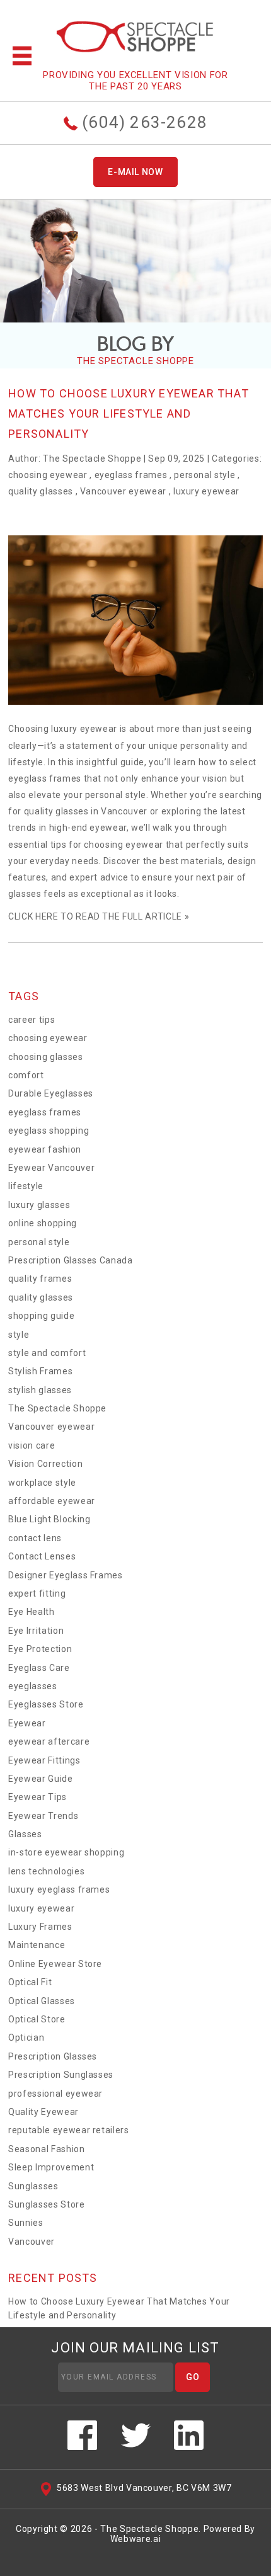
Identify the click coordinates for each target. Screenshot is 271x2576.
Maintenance (37, 1945)
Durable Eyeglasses (51, 1093)
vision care (32, 1445)
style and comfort (47, 1353)
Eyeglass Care (39, 1668)
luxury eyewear (206, 491)
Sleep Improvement (51, 2167)
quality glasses (41, 491)
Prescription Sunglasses (61, 2075)
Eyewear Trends (43, 1816)
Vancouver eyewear (123, 491)
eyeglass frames (131, 475)
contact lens (35, 1538)
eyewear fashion (45, 1149)
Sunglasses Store (46, 2204)
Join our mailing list (135, 2348)
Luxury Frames (40, 1927)
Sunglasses (33, 2186)
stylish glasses (40, 1390)
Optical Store (37, 2019)
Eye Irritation (36, 1631)
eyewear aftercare (49, 1741)
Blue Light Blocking (49, 1519)
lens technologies (46, 1871)
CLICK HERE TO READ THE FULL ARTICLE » (99, 916)
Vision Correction (45, 1464)
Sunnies (26, 2223)
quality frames (40, 1279)
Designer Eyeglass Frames (66, 1575)
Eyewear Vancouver (51, 1168)
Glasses (25, 1834)
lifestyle (26, 1186)
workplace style (42, 1483)
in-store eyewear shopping (66, 1852)
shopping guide (41, 1316)
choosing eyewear (48, 475)
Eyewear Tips (37, 1797)
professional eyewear (55, 2094)
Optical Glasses (42, 2001)
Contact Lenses (42, 1556)
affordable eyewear (52, 1501)
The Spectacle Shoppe (57, 1408)
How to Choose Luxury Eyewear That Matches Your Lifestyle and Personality (129, 413)
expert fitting (37, 1593)
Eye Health (32, 1612)
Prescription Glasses (53, 2056)
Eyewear (27, 1723)
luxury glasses (39, 1205)
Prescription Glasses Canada (71, 1260)
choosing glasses (45, 1057)
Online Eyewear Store (55, 1964)
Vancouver (32, 2242)
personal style (205, 475)
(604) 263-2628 (142, 122)
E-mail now (135, 172)
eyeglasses (33, 1686)
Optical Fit (30, 1982)
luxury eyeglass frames (59, 1889)
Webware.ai (136, 2539)
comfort (26, 1075)
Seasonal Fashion (46, 2149)
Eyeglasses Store (46, 1704)
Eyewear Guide (40, 1779)
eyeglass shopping (49, 1131)
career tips (32, 1020)
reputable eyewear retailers (69, 2130)
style (19, 1335)
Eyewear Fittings (44, 1760)
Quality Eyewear (43, 2112)
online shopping (43, 1223)
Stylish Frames (40, 1371)
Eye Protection (40, 1649)
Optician (26, 2037)
